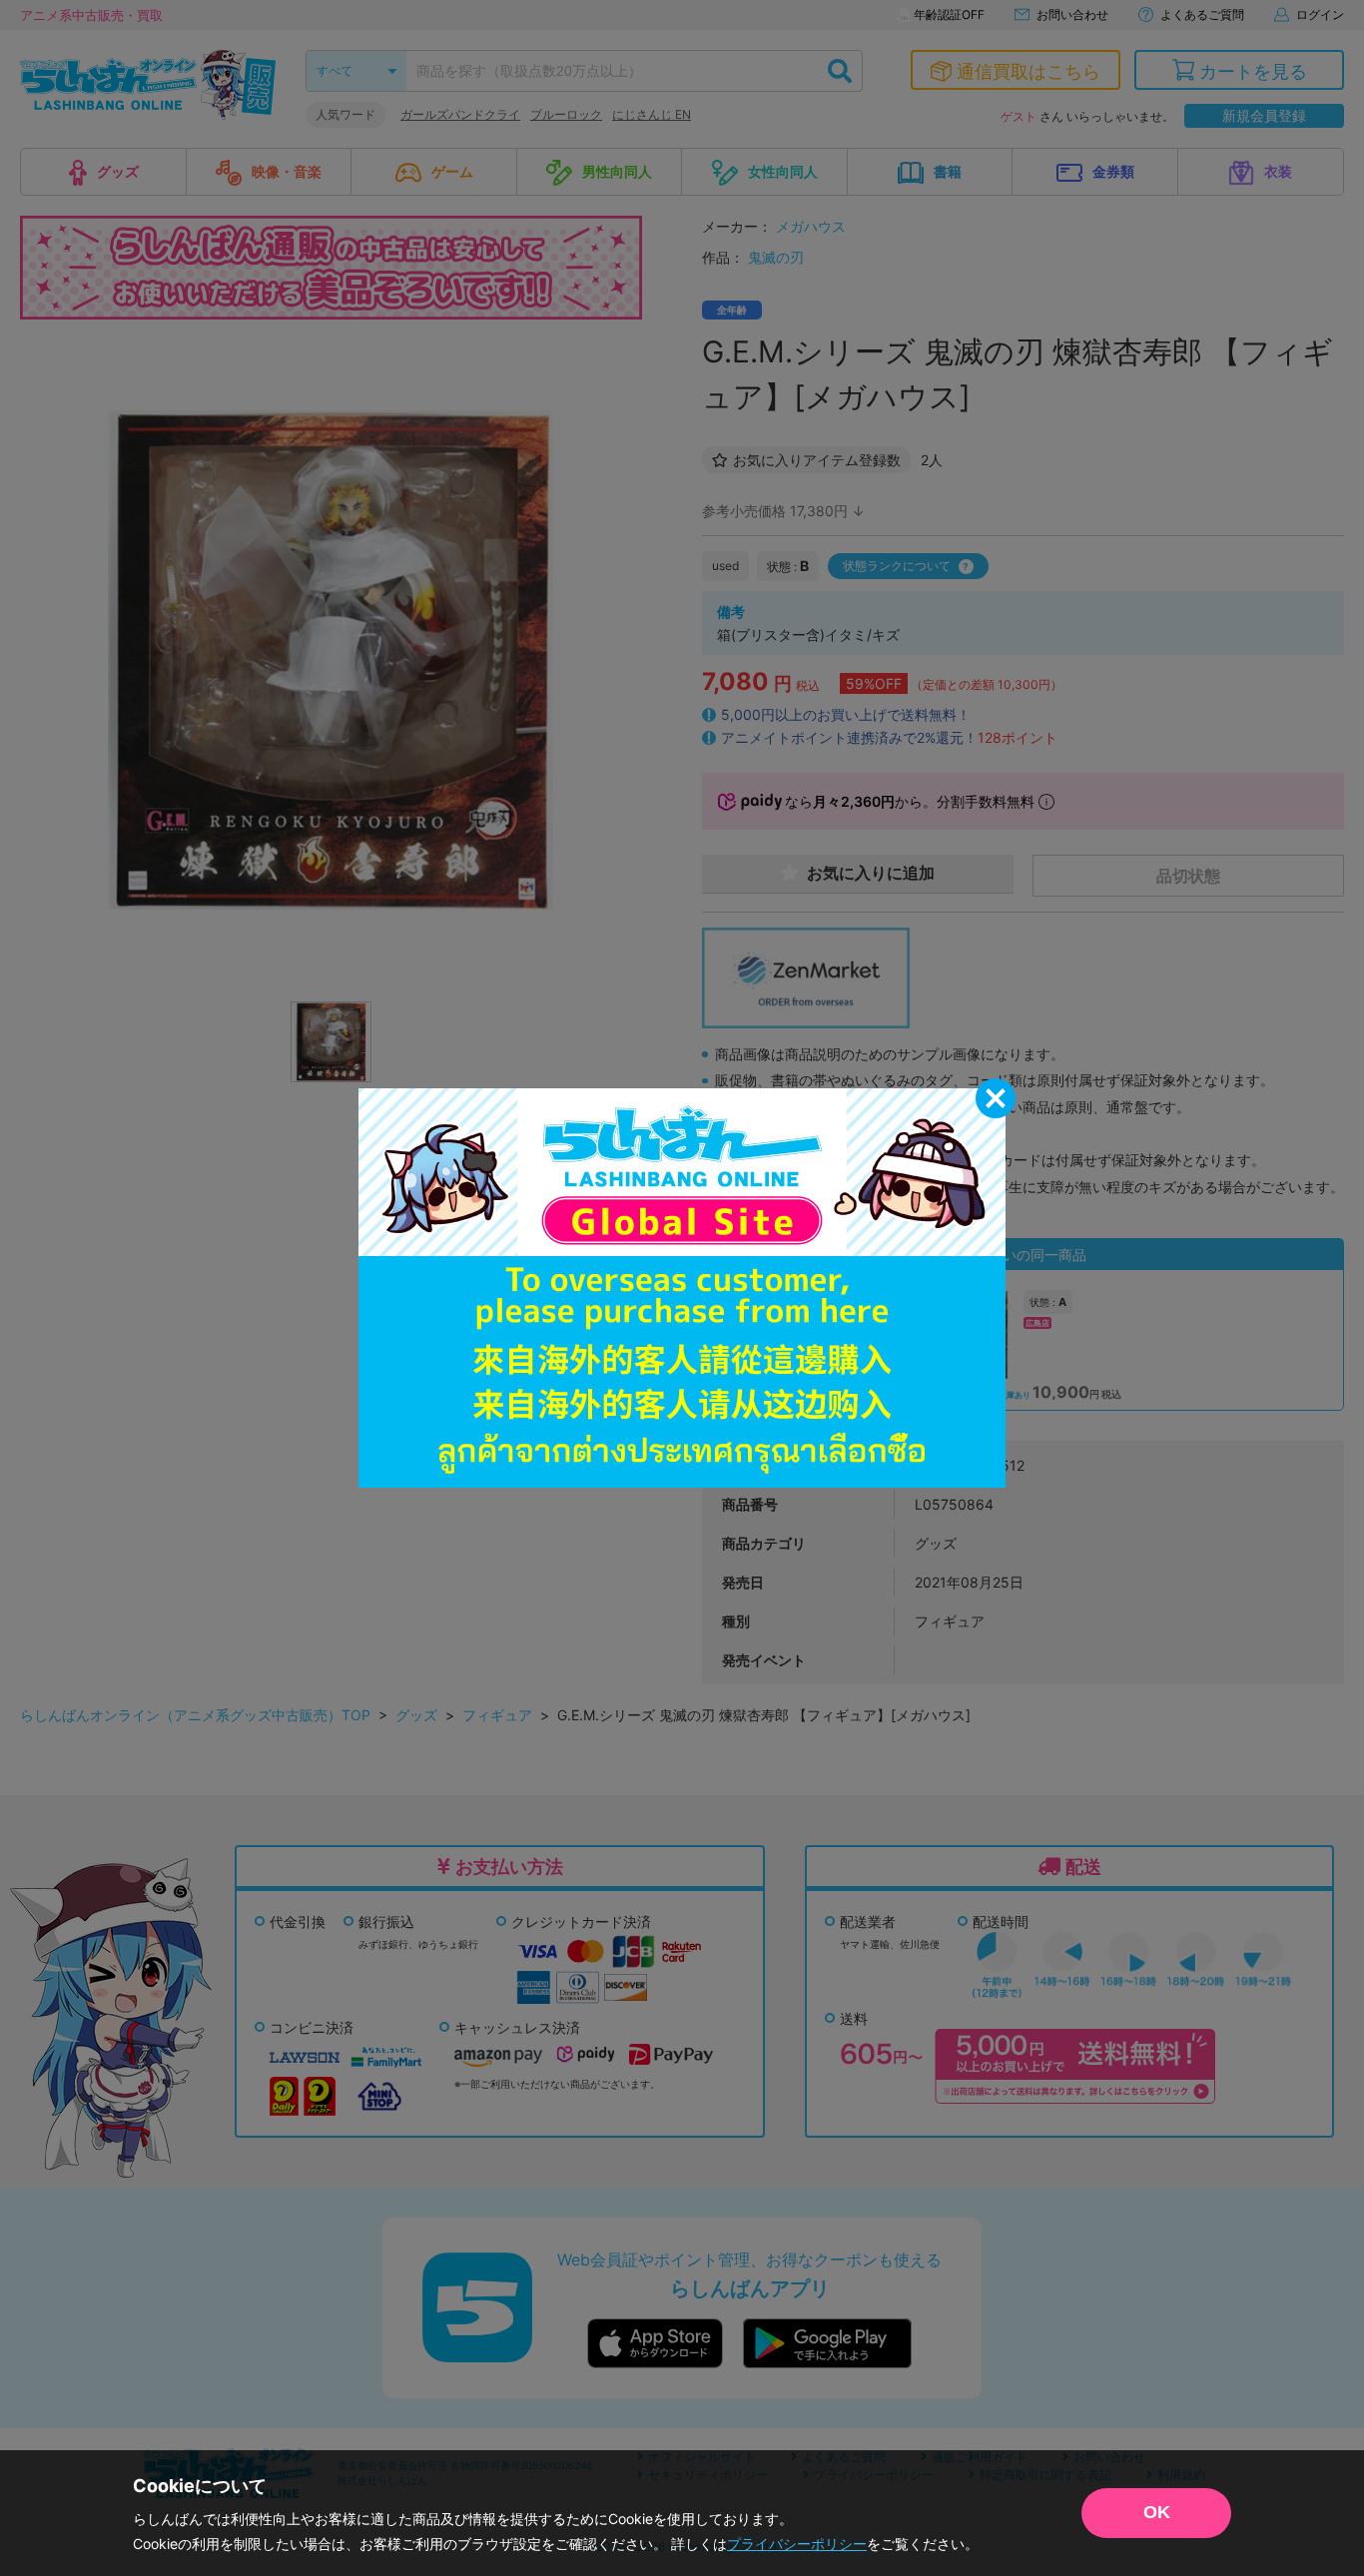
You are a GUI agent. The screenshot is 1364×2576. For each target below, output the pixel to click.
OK (1157, 2512)
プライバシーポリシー (797, 2544)
